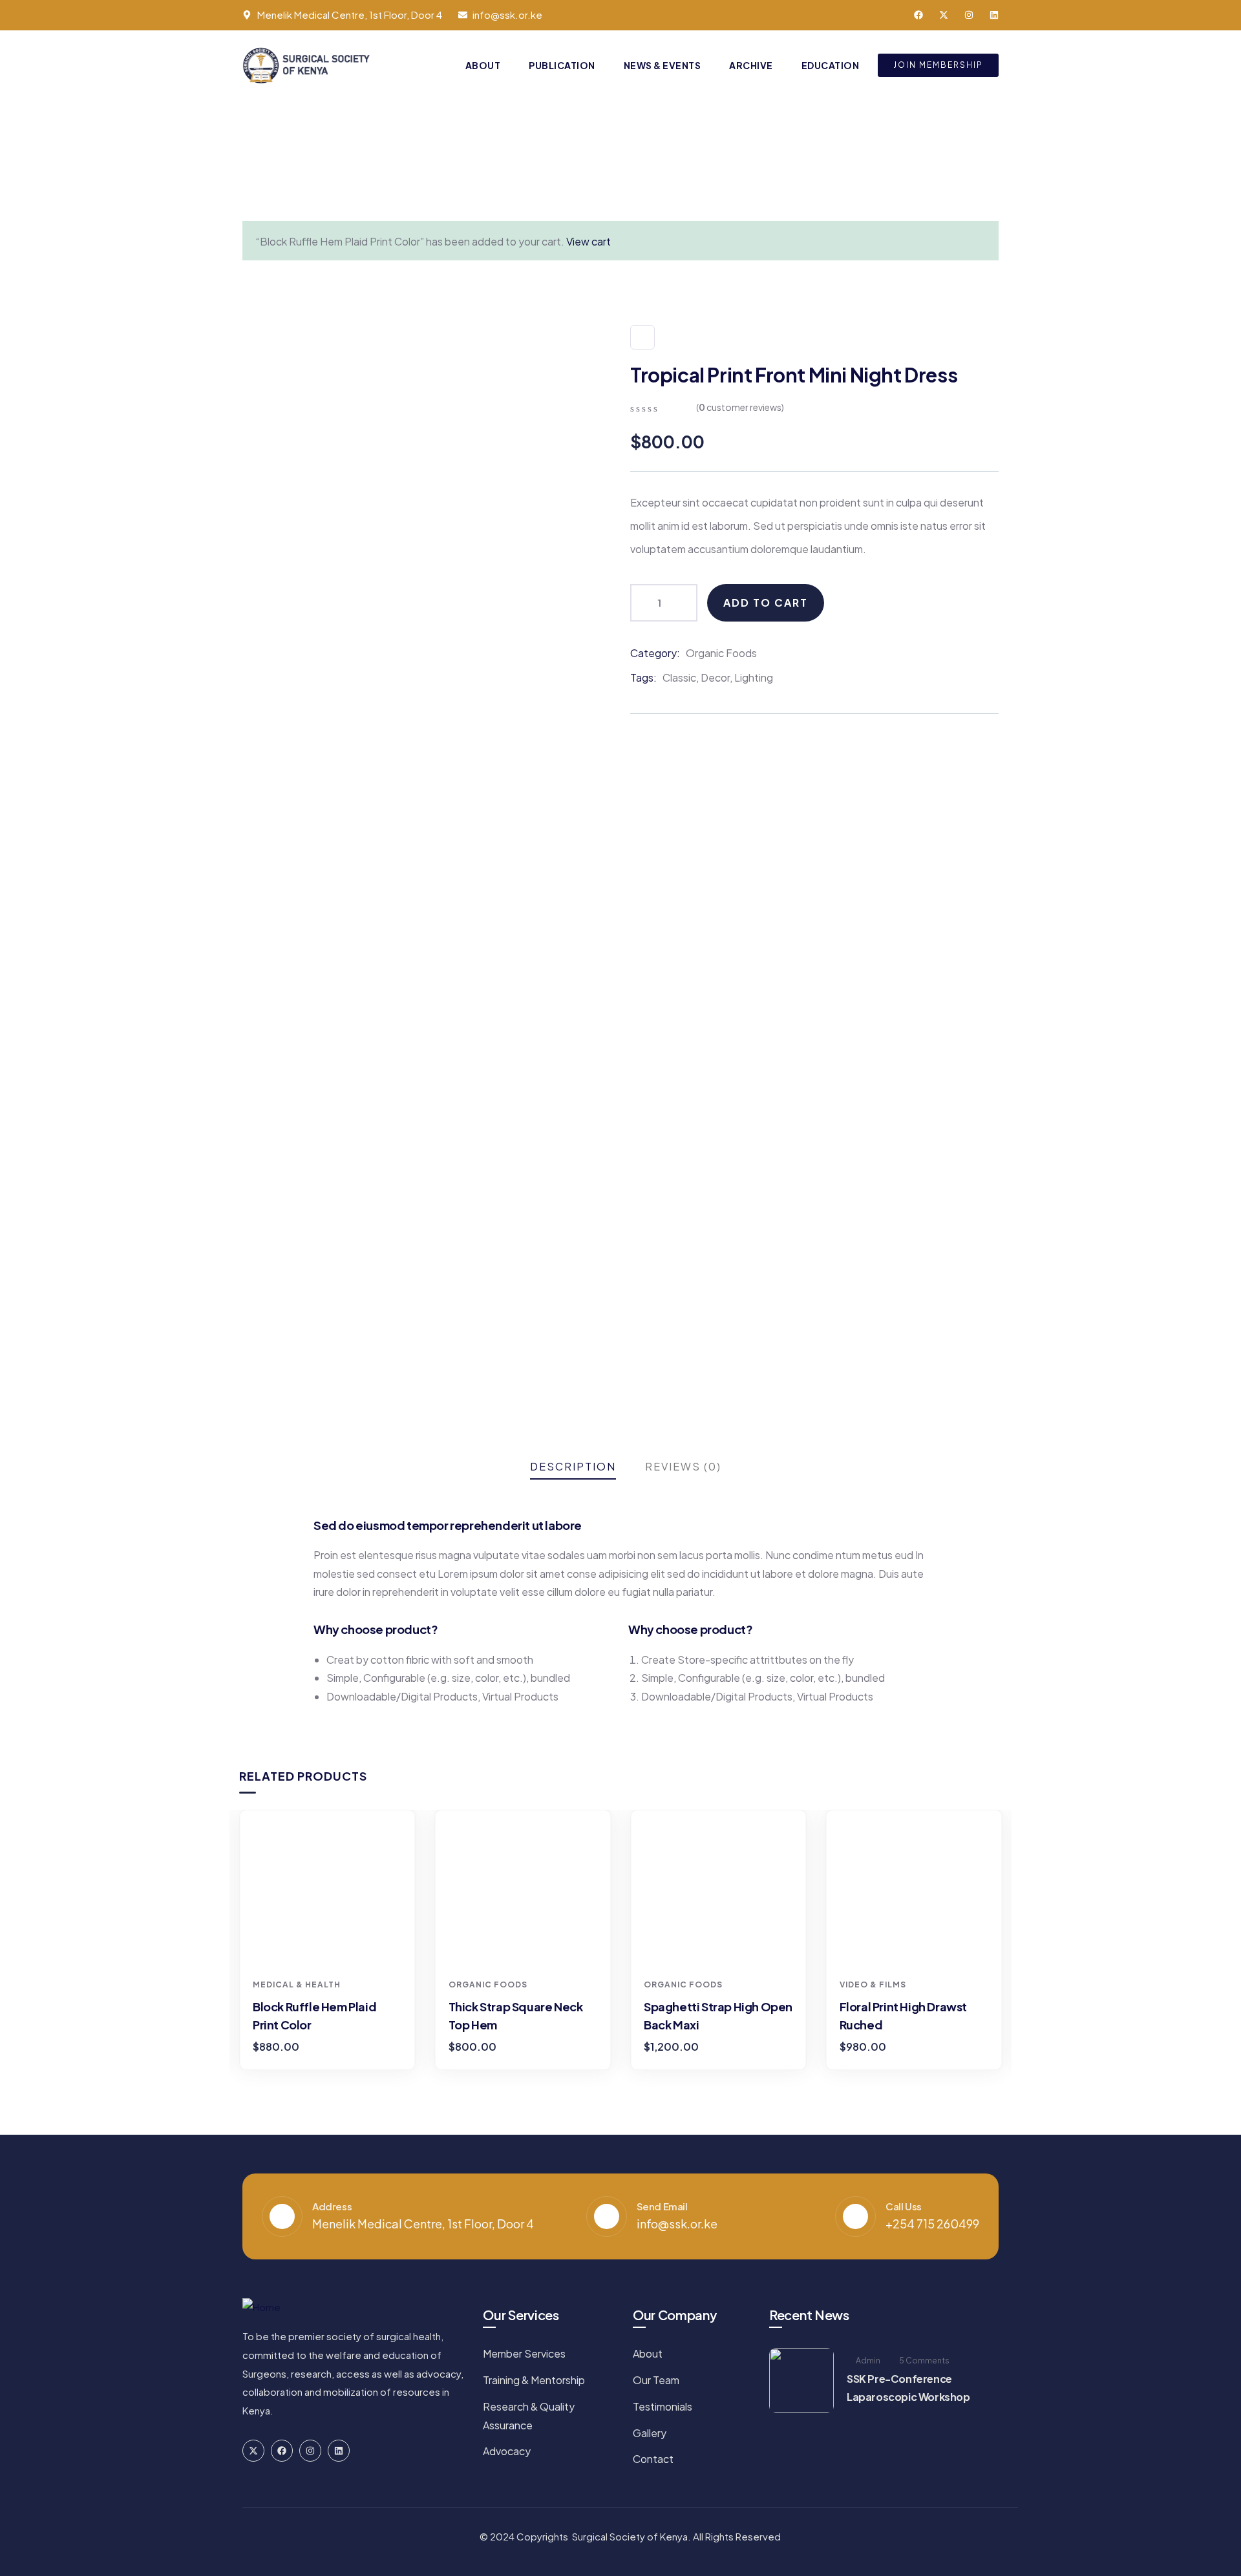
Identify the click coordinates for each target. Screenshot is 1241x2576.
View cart (589, 241)
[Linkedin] (994, 15)
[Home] (308, 66)
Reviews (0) (683, 1466)
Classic (679, 677)
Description (573, 1466)
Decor (715, 677)
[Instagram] (969, 15)
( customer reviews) (740, 407)
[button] (1004, 1947)
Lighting (754, 677)
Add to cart (766, 602)
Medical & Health (297, 1984)
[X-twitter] (944, 15)
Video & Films (873, 1984)
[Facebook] (918, 15)
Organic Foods (721, 653)
